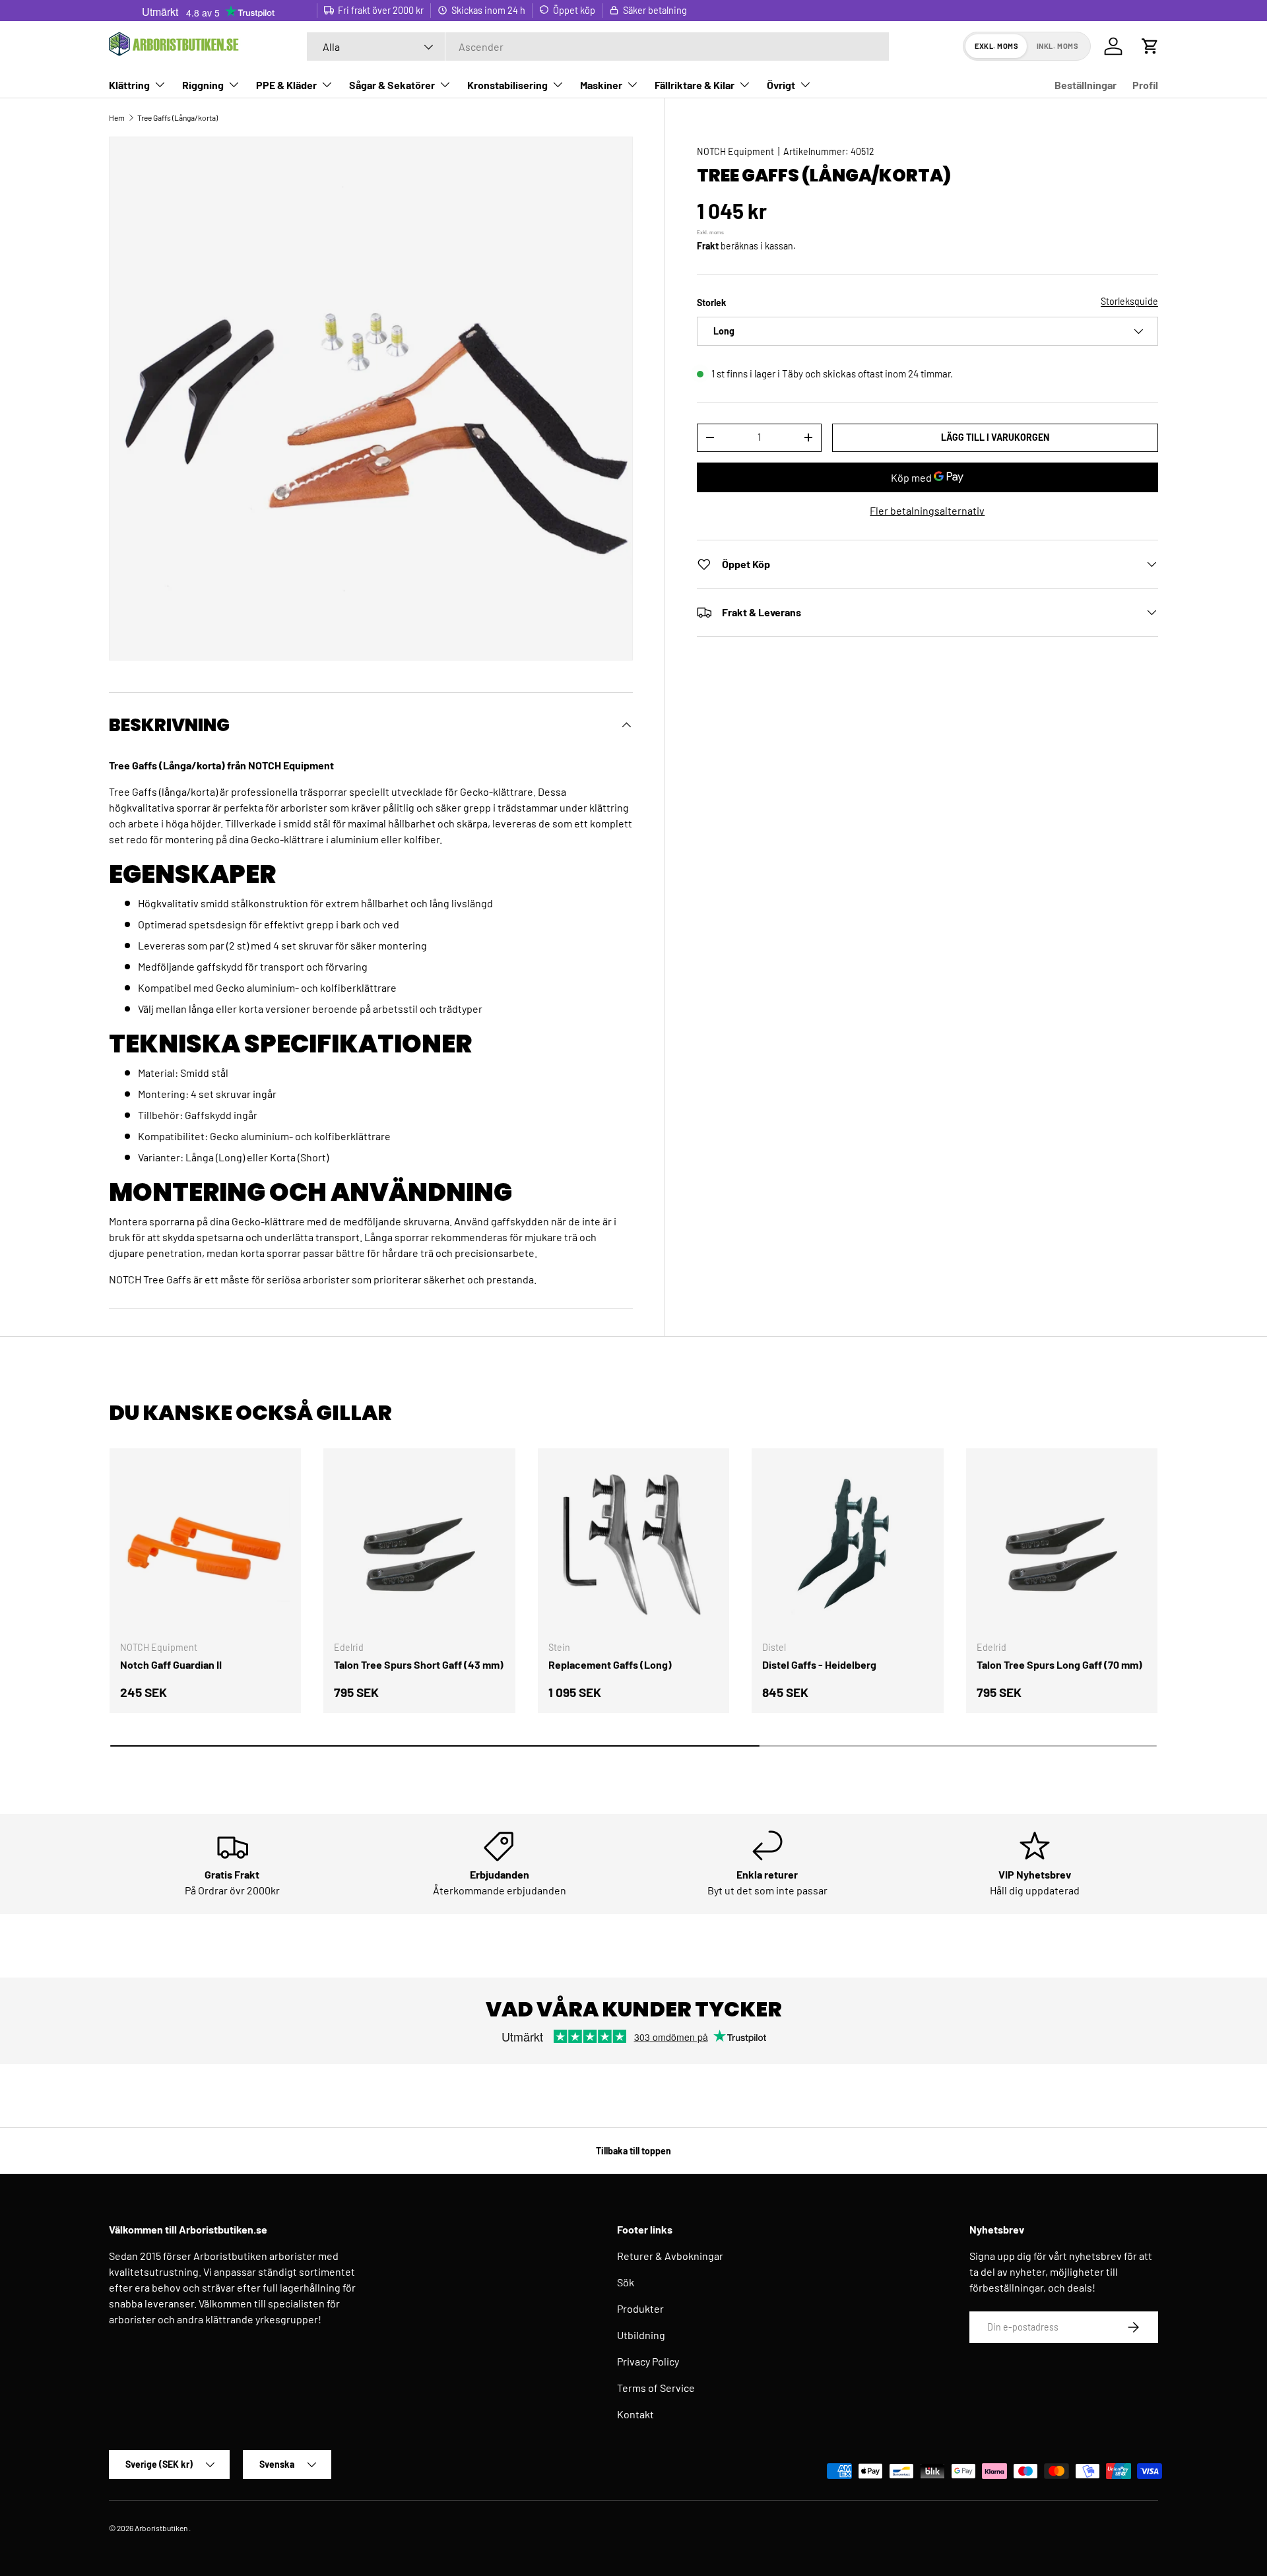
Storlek (712, 302)
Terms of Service (656, 2388)
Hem (117, 117)
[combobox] (598, 47)
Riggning (203, 85)
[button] (1150, 46)
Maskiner (601, 85)
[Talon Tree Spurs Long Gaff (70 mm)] (1062, 1544)
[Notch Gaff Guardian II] (205, 1544)
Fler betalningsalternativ (927, 510)
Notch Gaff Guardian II (171, 1664)
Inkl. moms (1058, 46)
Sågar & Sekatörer (392, 85)
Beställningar (1086, 85)
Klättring (129, 85)
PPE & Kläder (286, 85)
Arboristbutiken (161, 2528)
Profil (1145, 85)
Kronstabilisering (507, 85)
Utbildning (641, 2335)
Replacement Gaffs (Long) (610, 1664)
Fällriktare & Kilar (695, 85)
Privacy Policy (648, 2361)
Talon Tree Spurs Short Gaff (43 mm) (419, 1664)
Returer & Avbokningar (670, 2256)
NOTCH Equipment (735, 151)
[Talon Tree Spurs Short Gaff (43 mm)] (419, 1544)
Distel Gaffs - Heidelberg (819, 1664)
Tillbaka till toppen (633, 2151)
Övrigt (781, 85)
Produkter (640, 2308)
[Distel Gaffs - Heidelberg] (847, 1544)
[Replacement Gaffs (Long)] (633, 1544)
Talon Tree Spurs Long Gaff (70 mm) (1059, 1664)
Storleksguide (1129, 301)
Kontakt (635, 2414)
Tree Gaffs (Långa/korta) (178, 117)
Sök (626, 2282)
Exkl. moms (997, 46)
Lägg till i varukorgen (995, 437)
